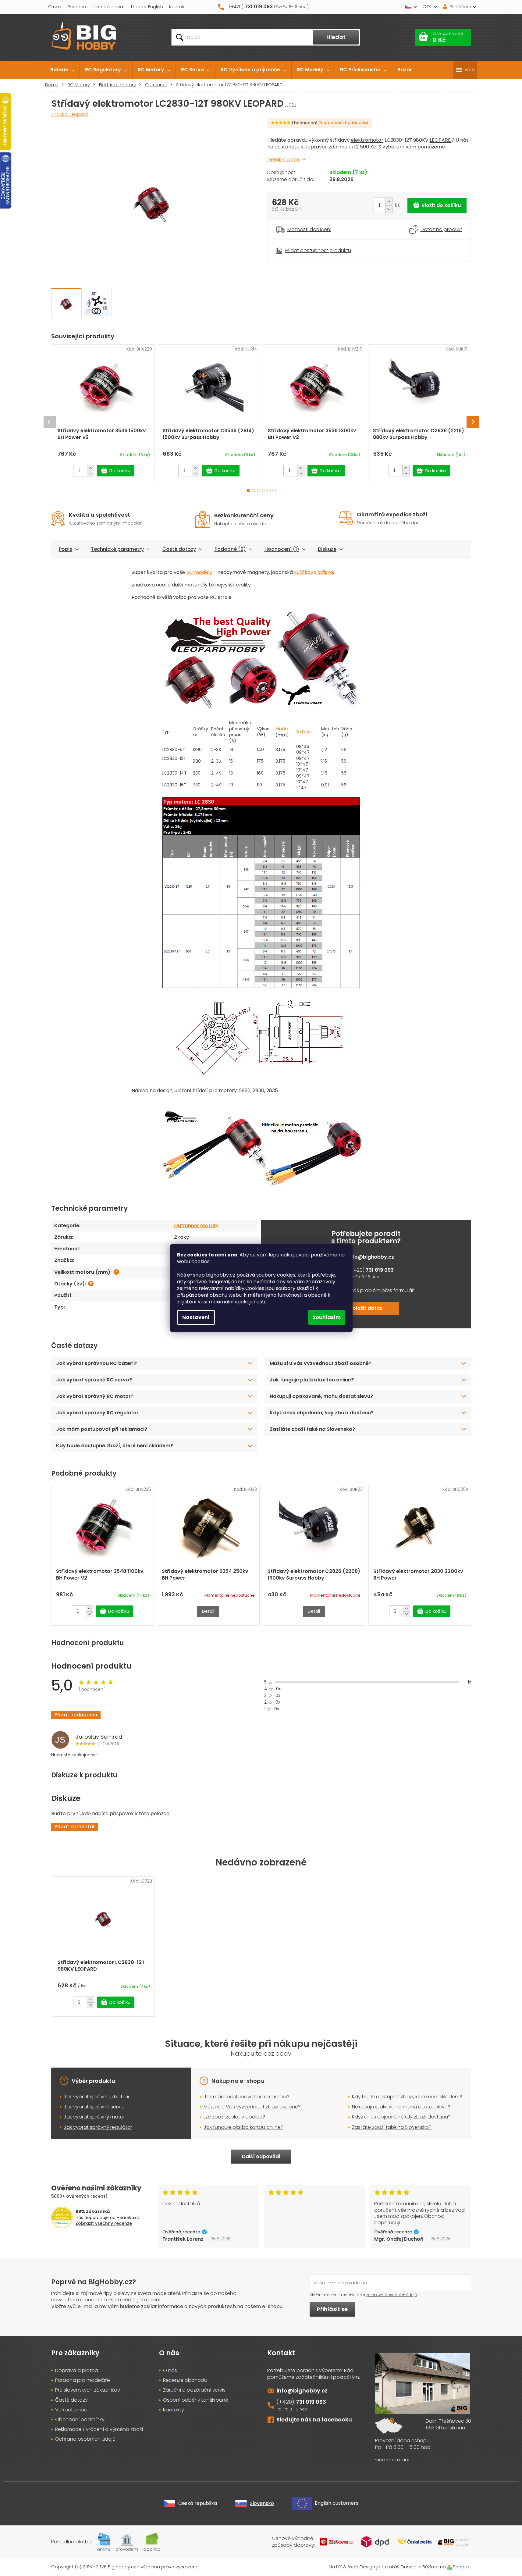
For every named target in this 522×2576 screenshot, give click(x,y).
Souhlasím (327, 1317)
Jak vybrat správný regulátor (98, 2127)
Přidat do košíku (437, 205)
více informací (392, 2460)
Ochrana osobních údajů (85, 2439)
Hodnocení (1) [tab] (282, 549)
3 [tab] (259, 491)
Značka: (69, 114)
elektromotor (367, 140)
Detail (208, 1611)
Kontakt (178, 7)
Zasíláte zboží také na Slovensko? (312, 1429)
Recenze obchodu (185, 2380)
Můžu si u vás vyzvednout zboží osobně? (321, 1363)
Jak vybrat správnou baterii (96, 2097)
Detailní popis (284, 160)
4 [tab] (264, 491)
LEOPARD (441, 140)
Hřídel (282, 729)
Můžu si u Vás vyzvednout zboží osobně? (252, 2107)
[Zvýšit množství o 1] (389, 202)
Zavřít (301, 243)
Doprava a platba (77, 2371)
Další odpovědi (261, 2156)
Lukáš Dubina (402, 2567)
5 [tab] (269, 491)
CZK (427, 7)
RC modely (199, 572)
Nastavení (196, 1317)
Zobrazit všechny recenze (104, 2223)
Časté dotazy (179, 549)
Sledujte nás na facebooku (314, 2419)
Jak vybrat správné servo (94, 2107)
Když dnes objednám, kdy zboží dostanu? (322, 1413)
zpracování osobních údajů (391, 2295)
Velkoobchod (71, 2410)
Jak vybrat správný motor (94, 2117)
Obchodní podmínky (80, 2420)
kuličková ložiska (314, 572)
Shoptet (462, 2567)
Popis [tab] (66, 549)
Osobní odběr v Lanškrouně (196, 2400)
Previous (50, 422)
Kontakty (174, 2410)
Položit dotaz (366, 1308)
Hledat (336, 37)
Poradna (77, 7)
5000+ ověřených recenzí (79, 2196)
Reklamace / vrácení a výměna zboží (99, 2429)
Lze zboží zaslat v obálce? (234, 2117)
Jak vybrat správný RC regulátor (97, 1413)
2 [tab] (253, 491)
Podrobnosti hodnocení (343, 123)
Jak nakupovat (109, 7)
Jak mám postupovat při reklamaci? (102, 1429)
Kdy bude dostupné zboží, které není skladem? (115, 1446)
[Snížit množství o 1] (389, 209)
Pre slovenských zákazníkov (88, 2390)
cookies (201, 1261)
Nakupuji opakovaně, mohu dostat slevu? (321, 1396)
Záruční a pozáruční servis (194, 2390)
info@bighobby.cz (371, 1257)
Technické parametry (117, 549)
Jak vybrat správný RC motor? (95, 1396)
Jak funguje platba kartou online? (312, 1380)
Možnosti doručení (309, 230)
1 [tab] (248, 491)
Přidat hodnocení (76, 1715)
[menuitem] (62, 70)
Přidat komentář (75, 1827)
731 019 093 (380, 1270)
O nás (55, 7)
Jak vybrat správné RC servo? (94, 1380)
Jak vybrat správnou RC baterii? (97, 1363)
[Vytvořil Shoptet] (449, 2567)
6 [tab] (274, 491)
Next (473, 422)
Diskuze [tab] (327, 549)
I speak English (147, 7)
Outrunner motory (196, 1226)
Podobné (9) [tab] (230, 549)
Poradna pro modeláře (83, 2380)
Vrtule (304, 732)
